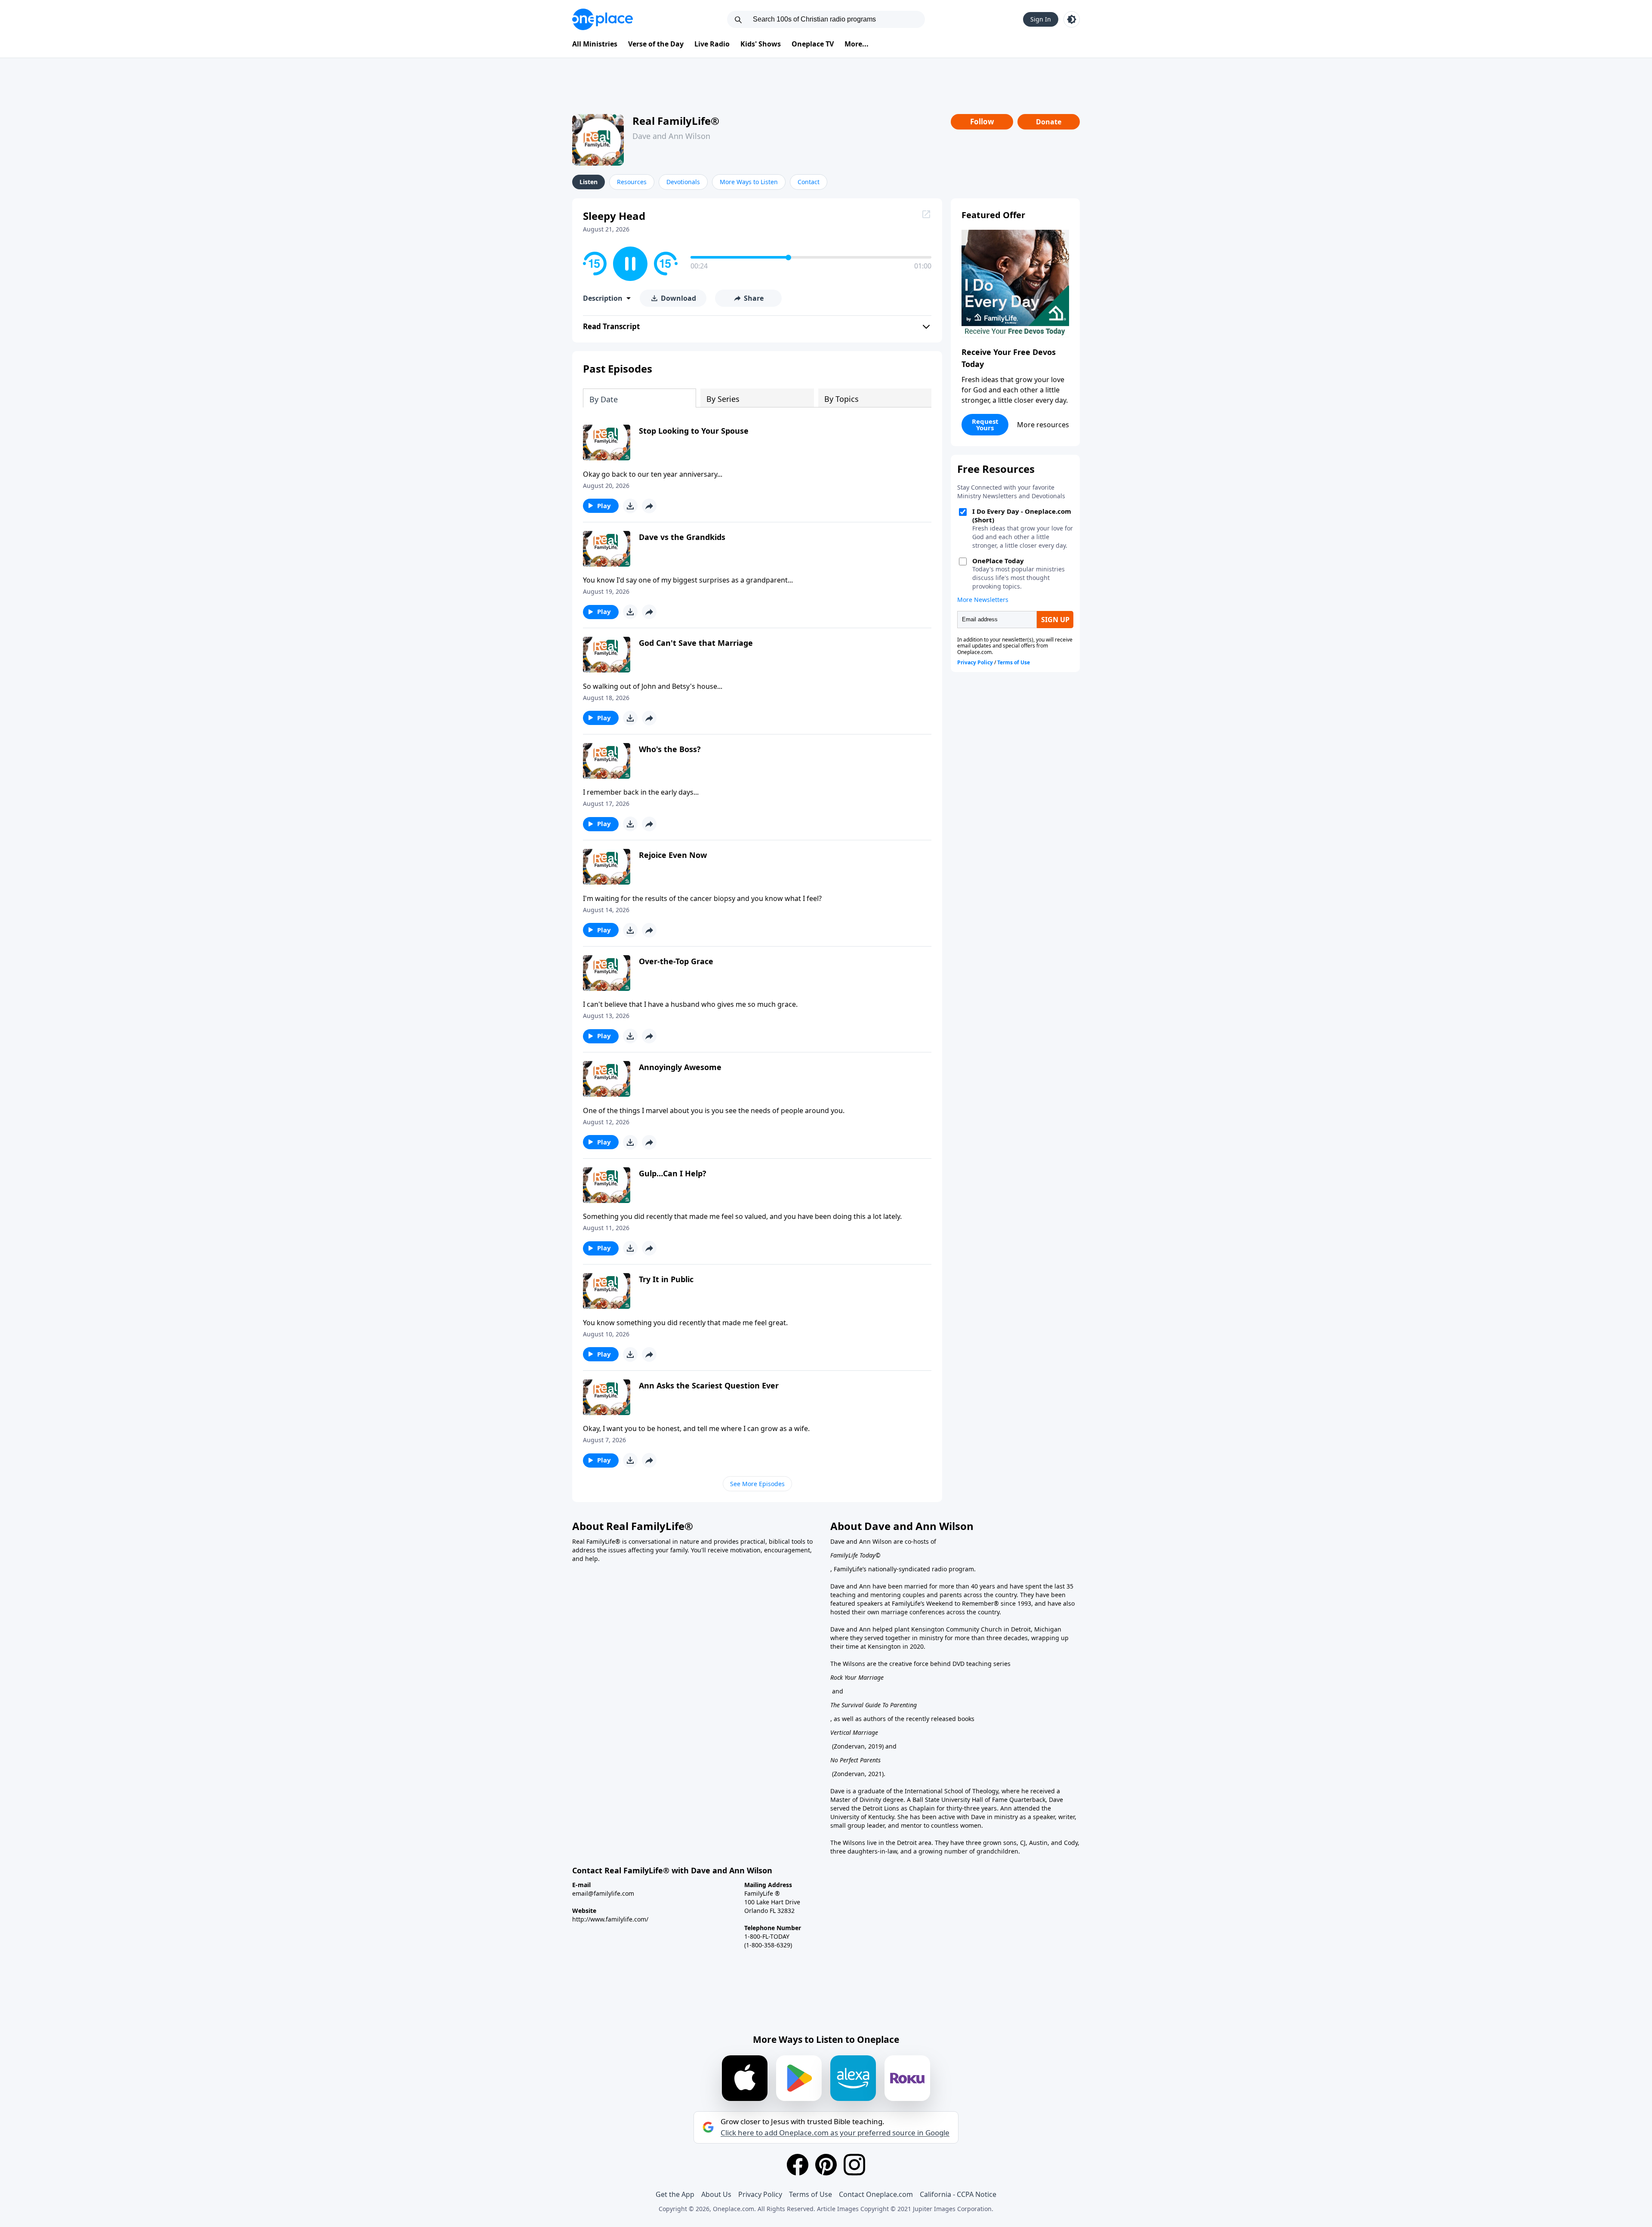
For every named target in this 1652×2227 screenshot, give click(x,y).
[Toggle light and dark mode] (1072, 19)
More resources (1043, 425)
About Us (716, 2194)
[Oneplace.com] (603, 19)
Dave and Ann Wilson (671, 136)
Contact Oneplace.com (876, 2194)
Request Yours (985, 424)
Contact (809, 182)
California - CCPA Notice (958, 2194)
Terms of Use (811, 2194)
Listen (589, 182)
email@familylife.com (603, 1893)
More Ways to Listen (749, 182)
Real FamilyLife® (676, 121)
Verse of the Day (656, 44)
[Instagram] (854, 2165)
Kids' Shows (761, 44)
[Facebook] (798, 2165)
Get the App (675, 2194)
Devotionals (683, 182)
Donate (1049, 122)
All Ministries (595, 44)
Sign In (1041, 19)
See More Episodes (757, 1484)
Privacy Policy (760, 2194)
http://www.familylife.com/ (610, 1919)
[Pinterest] (826, 2165)
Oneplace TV (813, 44)
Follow (982, 122)
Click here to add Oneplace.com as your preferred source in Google (835, 2133)
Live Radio (712, 44)
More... (857, 44)
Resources (632, 182)
